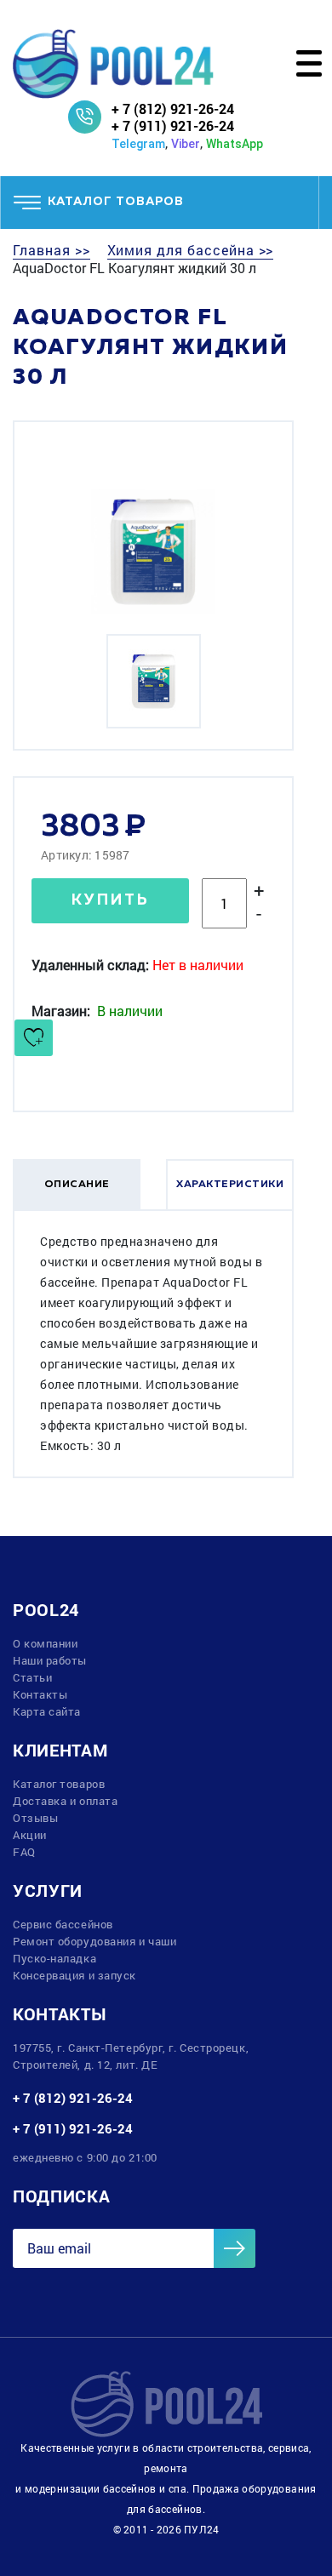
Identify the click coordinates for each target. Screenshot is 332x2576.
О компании (46, 1643)
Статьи (32, 1677)
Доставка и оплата (65, 1801)
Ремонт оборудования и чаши (94, 1941)
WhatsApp (235, 144)
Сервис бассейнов (63, 1924)
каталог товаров (116, 202)
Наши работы (50, 1660)
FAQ (24, 1852)
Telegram (138, 144)
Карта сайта (47, 1711)
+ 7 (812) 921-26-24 (173, 109)
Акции (30, 1835)
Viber (186, 144)
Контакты (40, 1694)
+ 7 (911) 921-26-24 (173, 126)
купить (111, 900)
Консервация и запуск (74, 1975)
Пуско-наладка (54, 1958)
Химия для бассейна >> (191, 250)
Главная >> (52, 250)
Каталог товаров (59, 1784)
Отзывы (35, 1818)
